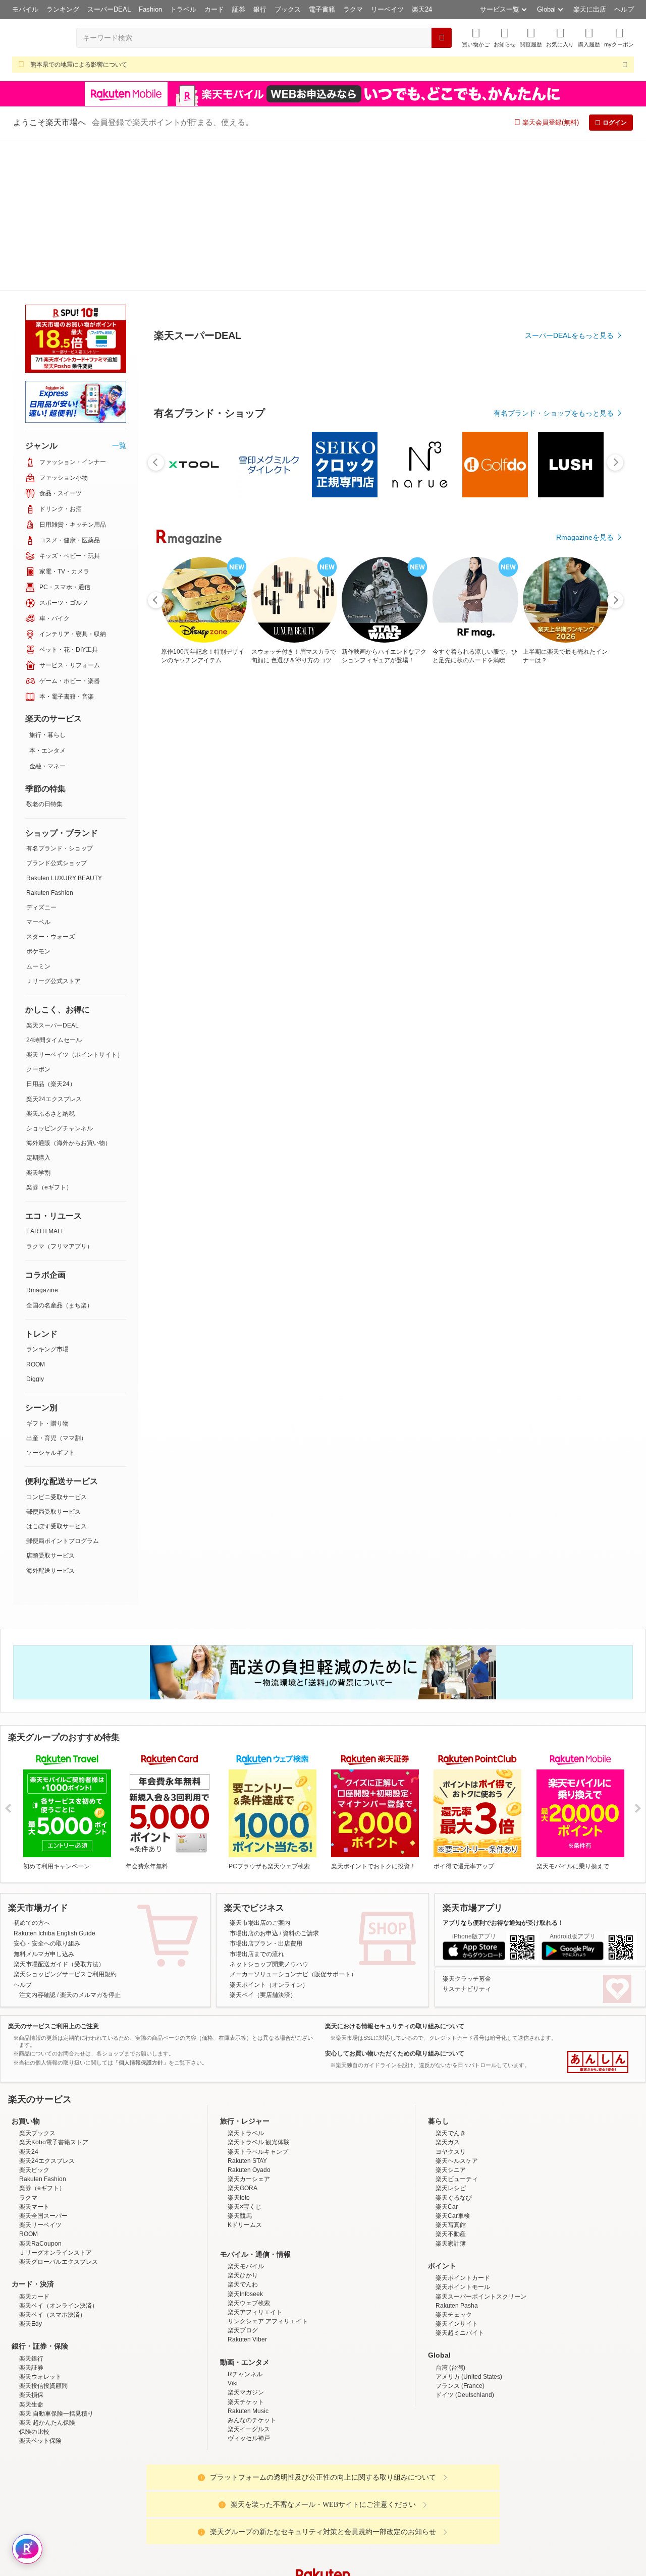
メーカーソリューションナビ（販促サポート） (293, 1822)
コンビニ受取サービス (57, 1345)
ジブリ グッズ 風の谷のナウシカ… (186, 856)
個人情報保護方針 (456, 2504)
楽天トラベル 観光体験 (259, 1990)
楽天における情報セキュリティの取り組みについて (395, 1874)
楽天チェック (454, 2163)
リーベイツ (387, 9)
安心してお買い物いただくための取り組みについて (395, 1902)
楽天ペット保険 (40, 2289)
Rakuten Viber (247, 2188)
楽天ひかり (243, 2124)
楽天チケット (246, 2250)
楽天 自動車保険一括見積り (56, 2262)
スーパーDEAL (109, 9)
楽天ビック (34, 2018)
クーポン (38, 918)
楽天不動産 (451, 2082)
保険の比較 (34, 2280)
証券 (239, 9)
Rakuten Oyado (249, 2018)
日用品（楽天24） (51, 932)
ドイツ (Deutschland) (465, 2243)
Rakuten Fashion (50, 741)
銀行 (260, 9)
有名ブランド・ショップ (60, 697)
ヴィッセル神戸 (249, 2286)
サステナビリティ (467, 1837)
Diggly (35, 1227)
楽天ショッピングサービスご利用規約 (65, 1822)
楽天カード (34, 2145)
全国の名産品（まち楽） (60, 1154)
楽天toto (239, 2046)
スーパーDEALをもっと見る (569, 285)
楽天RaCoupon (40, 2092)
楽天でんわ (243, 2133)
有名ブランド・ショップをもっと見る (554, 641)
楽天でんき (451, 1981)
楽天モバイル (246, 2114)
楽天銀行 (31, 2207)
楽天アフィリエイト (255, 2160)
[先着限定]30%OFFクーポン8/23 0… (411, 856)
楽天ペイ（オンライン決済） (59, 2154)
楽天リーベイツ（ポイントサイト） (75, 903)
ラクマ (353, 9)
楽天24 (422, 9)
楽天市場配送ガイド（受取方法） (59, 1812)
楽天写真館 (451, 2073)
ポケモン (38, 799)
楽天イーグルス (249, 2277)
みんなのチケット (252, 2268)
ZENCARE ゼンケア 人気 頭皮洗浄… (356, 856)
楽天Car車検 (453, 2064)
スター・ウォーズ (50, 785)
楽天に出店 (590, 9)
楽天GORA (243, 2036)
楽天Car (447, 2055)
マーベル (38, 770)
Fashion (150, 9)
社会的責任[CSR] (325, 2504)
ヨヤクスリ (451, 2000)
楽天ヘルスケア (457, 2009)
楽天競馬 (240, 2064)
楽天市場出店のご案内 (260, 1771)
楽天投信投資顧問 (43, 2234)
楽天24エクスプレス (54, 947)
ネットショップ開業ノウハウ (269, 1812)
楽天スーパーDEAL (52, 874)
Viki (233, 2231)
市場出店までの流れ (257, 1802)
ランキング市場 (47, 1197)
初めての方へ (32, 1771)
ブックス (288, 9)
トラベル (183, 9)
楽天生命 (31, 2253)
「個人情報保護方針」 (141, 1911)
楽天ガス (448, 1990)
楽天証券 (31, 2216)
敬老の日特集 (44, 652)
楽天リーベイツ (40, 2073)
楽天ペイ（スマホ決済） (52, 2163)
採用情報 (412, 2504)
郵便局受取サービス (53, 1360)
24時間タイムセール (54, 888)
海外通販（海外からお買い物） (69, 991)
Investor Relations (268, 2504)
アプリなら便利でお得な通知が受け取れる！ (503, 1771)
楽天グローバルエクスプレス (59, 2110)
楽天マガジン (246, 2241)
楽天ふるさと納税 (50, 962)
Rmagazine (42, 1138)
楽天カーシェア (249, 2027)
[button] (505, 38)
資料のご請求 (301, 1782)
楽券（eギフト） (49, 1036)
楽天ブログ (243, 2179)
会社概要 (178, 2504)
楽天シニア (451, 2018)
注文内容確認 (37, 1843)
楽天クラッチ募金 (467, 1827)
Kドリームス (245, 2073)
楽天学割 (38, 1021)
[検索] (442, 38)
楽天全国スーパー (43, 2064)
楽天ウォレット (40, 2225)
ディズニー (41, 756)
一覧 (119, 294)
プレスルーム (374, 2504)
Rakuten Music (248, 2259)
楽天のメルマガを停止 (90, 1843)
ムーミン (38, 815)
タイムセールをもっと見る (571, 919)
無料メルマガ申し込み (44, 1802)
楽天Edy (31, 2172)
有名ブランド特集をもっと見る (564, 1075)
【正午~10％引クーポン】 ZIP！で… (525, 856)
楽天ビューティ (457, 2027)
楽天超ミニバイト (460, 2181)
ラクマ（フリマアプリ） (60, 1095)
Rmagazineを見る (585, 1207)
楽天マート (34, 2055)
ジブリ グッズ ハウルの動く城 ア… (469, 856)
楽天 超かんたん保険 (47, 2271)
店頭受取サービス (50, 1404)
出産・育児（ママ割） (57, 1286)
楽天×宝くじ (245, 2055)
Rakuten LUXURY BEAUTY (64, 726)
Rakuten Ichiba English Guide (55, 1782)
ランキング (63, 9)
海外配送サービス (50, 1419)
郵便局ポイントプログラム (63, 1389)
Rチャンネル (245, 2222)
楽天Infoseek (245, 2142)
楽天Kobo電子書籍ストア (54, 1990)
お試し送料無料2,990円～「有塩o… (581, 856)
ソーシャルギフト (50, 1301)
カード (214, 9)
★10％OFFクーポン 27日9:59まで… (298, 856)
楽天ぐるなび (454, 2046)
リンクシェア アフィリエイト (268, 2169)
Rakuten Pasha (457, 2154)
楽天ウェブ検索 (249, 2151)
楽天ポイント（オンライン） (269, 1833)
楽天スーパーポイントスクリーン (481, 2145)
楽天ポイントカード (463, 2126)
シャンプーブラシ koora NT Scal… (242, 856)
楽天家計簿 (451, 2092)
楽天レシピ (451, 2036)
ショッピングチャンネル (60, 977)
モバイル (25, 9)
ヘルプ (624, 9)
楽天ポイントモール (463, 2135)
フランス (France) (460, 2234)
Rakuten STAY (247, 2009)
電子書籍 (322, 9)
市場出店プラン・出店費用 (266, 1792)
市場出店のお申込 (254, 1782)
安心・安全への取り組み (47, 1792)
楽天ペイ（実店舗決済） (263, 1843)
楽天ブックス (37, 1981)
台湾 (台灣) (450, 2216)
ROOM (36, 1213)
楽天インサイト (457, 2172)
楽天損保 (31, 2243)
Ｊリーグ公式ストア (53, 829)
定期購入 (38, 1006)
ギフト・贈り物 (47, 1272)
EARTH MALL (45, 1079)
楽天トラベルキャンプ (258, 2000)
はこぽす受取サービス (57, 1375)
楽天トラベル (246, 1981)
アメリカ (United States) (469, 2225)
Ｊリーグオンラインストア (56, 2101)
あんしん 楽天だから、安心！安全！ (598, 1910)
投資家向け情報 (219, 2504)
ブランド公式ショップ (57, 711)
